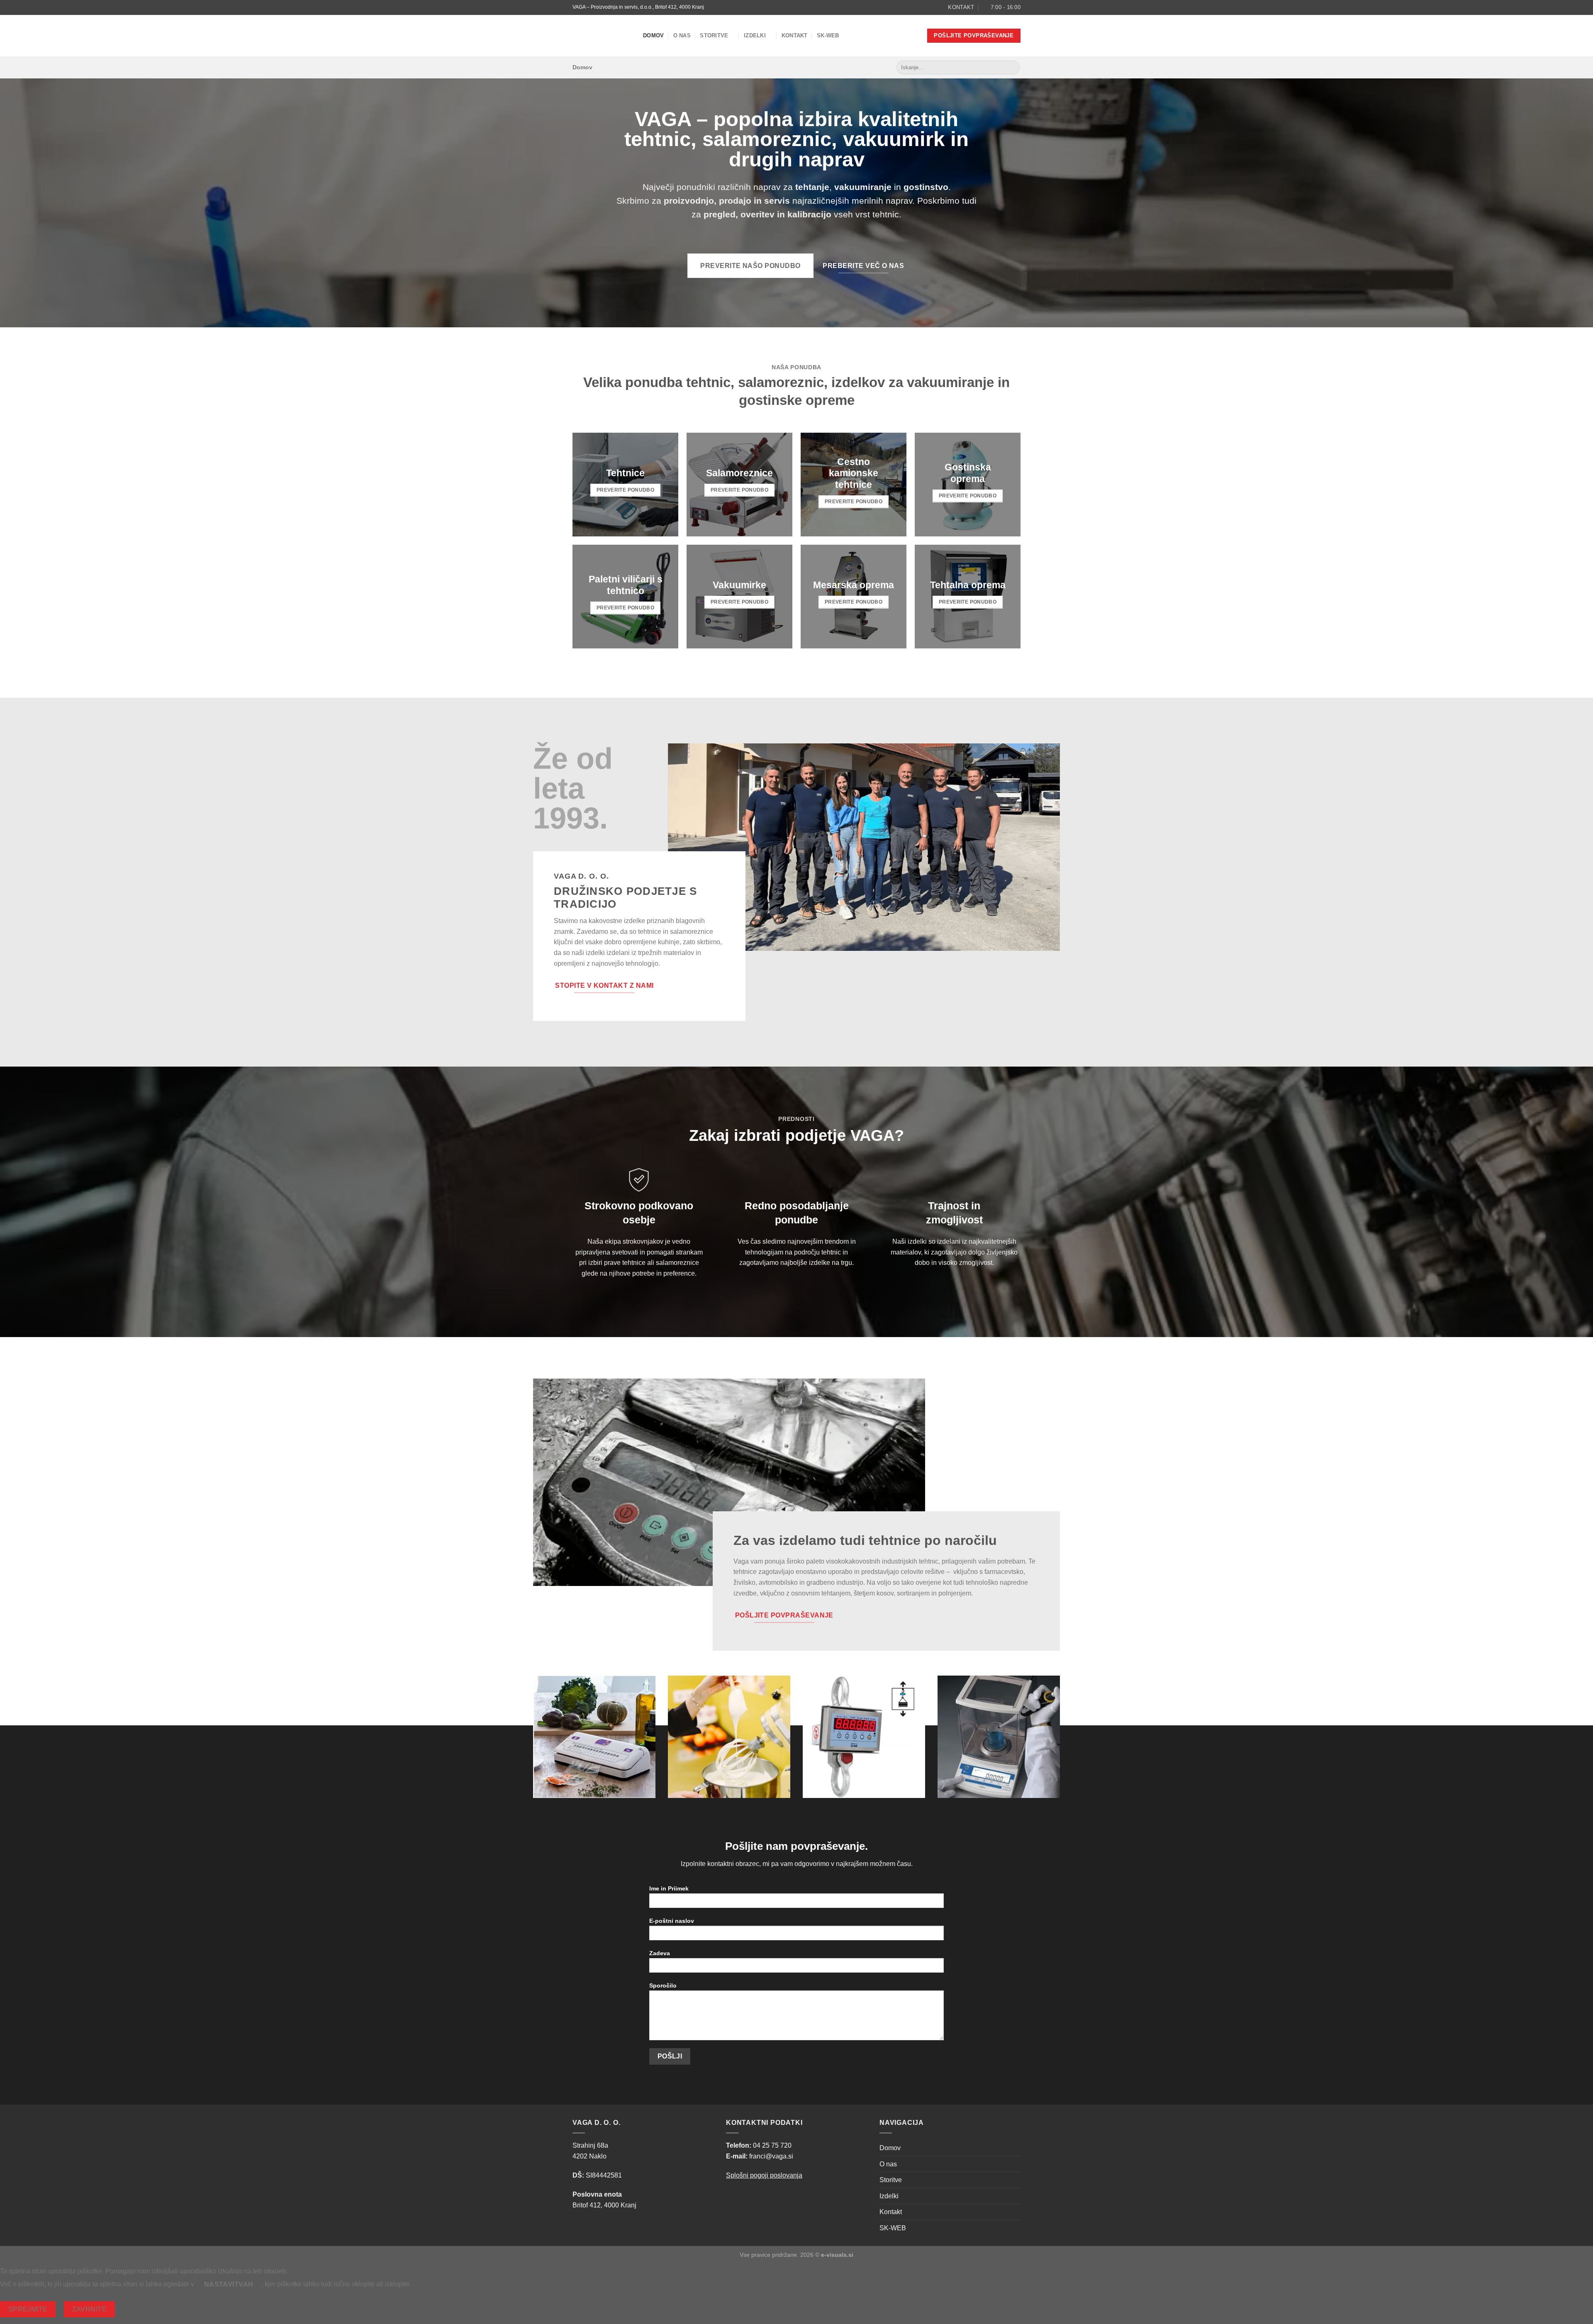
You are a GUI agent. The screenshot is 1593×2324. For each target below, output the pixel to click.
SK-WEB (828, 35)
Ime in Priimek (669, 1888)
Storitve (714, 35)
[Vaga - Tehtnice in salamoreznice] (602, 36)
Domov (653, 35)
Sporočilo (663, 1985)
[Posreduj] (1012, 68)
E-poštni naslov (672, 1921)
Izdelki (755, 35)
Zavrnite (90, 2309)
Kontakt (795, 35)
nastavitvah (229, 2284)
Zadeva (660, 1953)
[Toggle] (1017, 2180)
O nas (682, 35)
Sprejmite (28, 2309)
